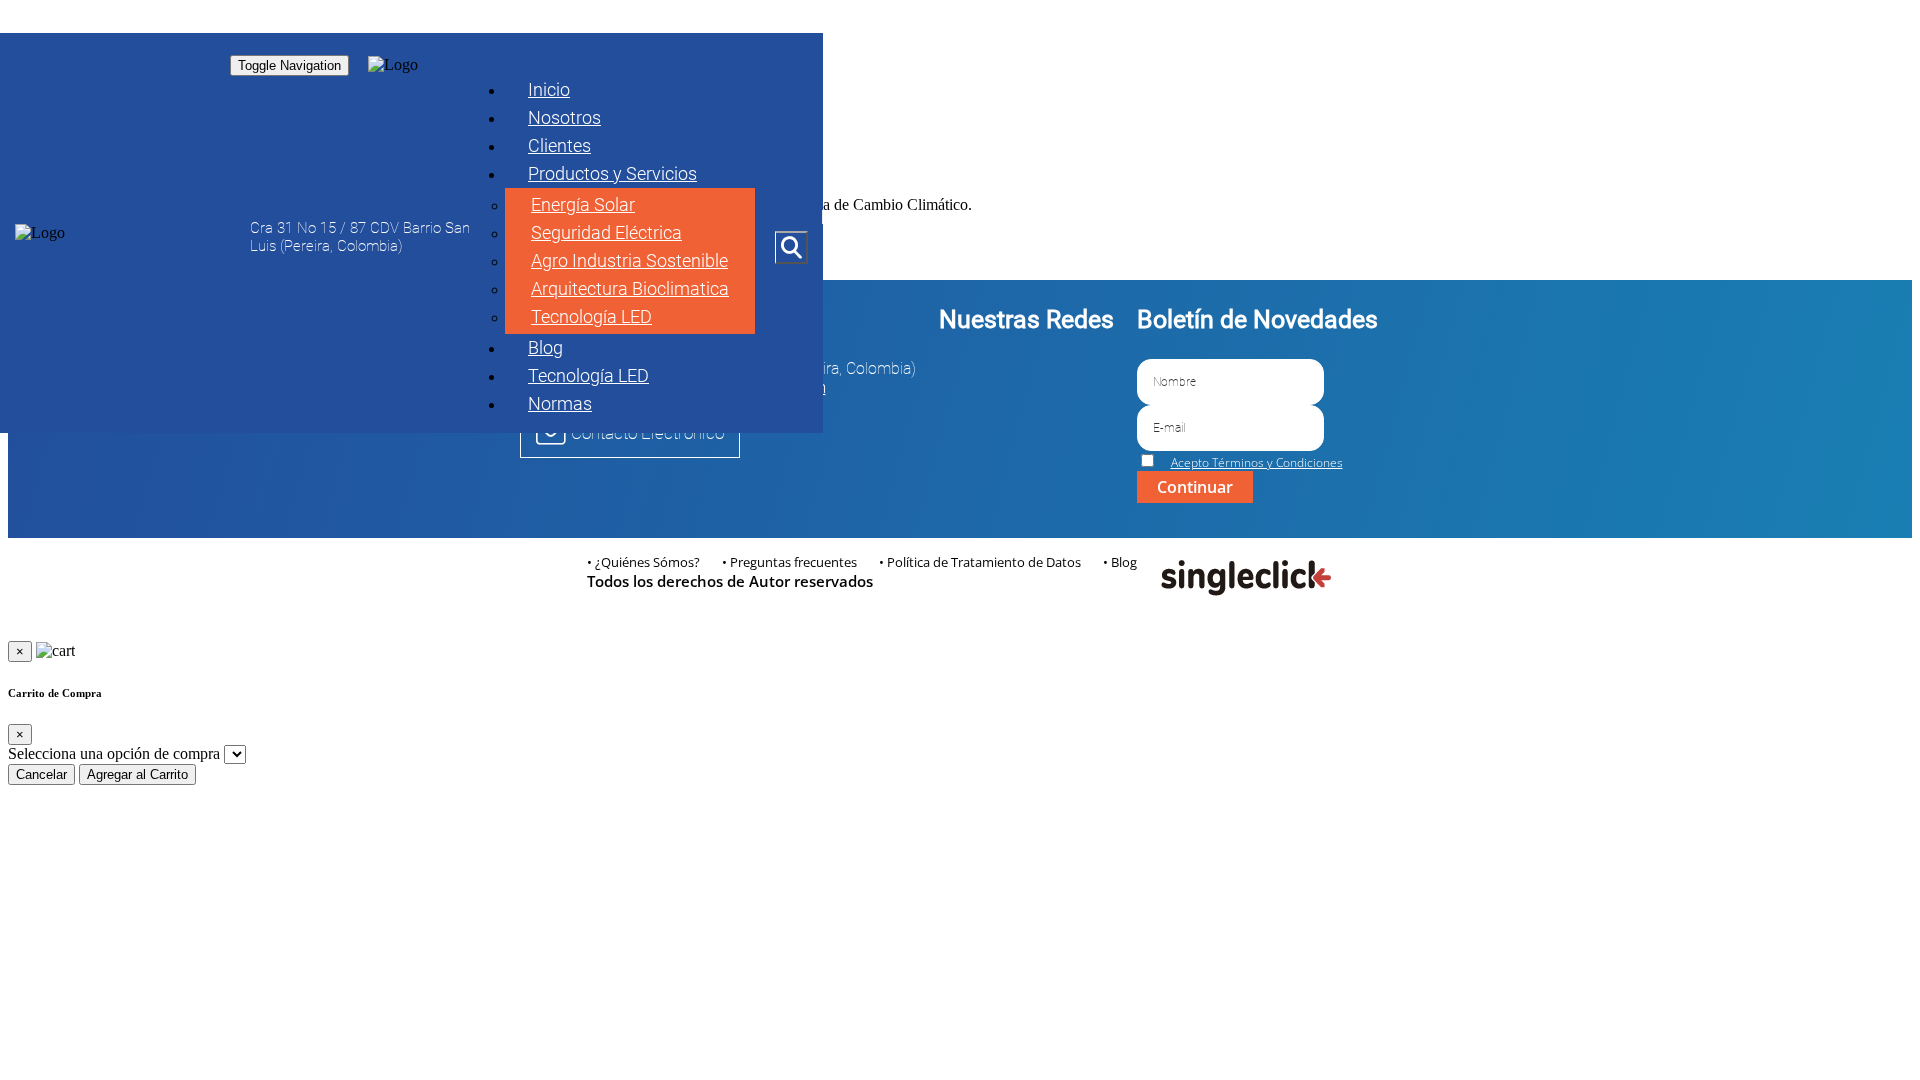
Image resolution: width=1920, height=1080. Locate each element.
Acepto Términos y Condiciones (1257, 462)
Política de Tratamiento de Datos (984, 562)
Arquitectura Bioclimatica (630, 288)
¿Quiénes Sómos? (647, 562)
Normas (560, 403)
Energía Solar (583, 204)
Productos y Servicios (612, 173)
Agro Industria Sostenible (629, 260)
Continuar (1195, 487)
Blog (545, 347)
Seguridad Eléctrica (606, 232)
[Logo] (40, 233)
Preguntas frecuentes (793, 562)
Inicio (549, 89)
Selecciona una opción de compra (114, 753)
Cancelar (41, 774)
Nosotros (564, 117)
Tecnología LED (591, 316)
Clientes (559, 145)
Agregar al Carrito (137, 774)
